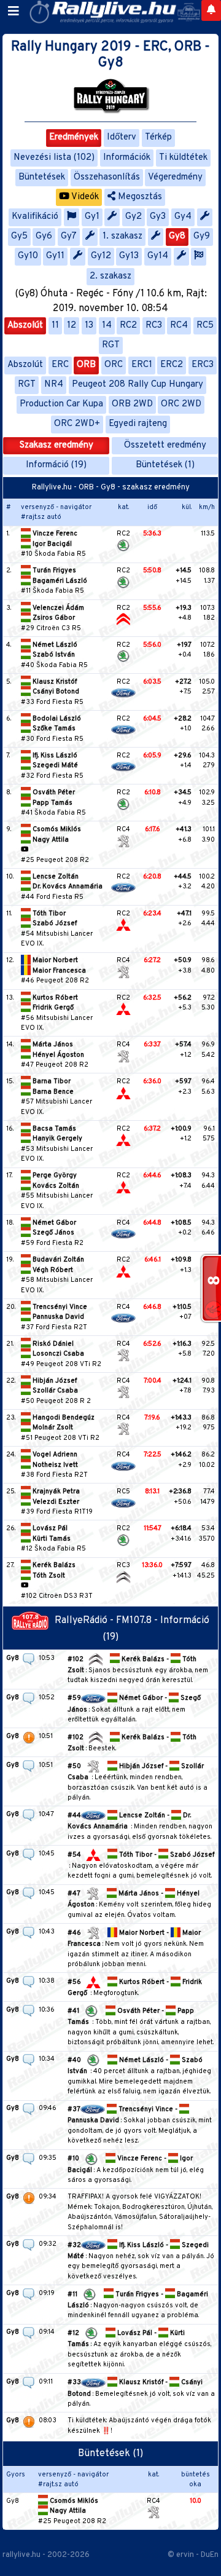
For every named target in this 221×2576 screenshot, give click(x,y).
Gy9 (202, 236)
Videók (84, 197)
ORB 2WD (132, 404)
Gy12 (101, 256)
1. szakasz (122, 236)
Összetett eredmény (165, 445)
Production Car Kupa (61, 404)
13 (89, 326)
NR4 (54, 385)
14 (107, 326)
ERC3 (203, 365)
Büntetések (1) (165, 465)
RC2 (128, 326)
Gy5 (19, 236)
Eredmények (74, 137)
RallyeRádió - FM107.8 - (107, 1621)
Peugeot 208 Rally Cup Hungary (138, 385)
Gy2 (134, 217)
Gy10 (28, 256)
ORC (114, 365)
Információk (127, 158)
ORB (86, 365)
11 (55, 326)
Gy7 (69, 236)
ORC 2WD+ (77, 424)
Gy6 (44, 236)
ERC (60, 365)
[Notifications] (211, 10)
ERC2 (172, 365)
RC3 (154, 326)
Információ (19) (56, 465)
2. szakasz (110, 276)
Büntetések (42, 177)
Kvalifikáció (35, 217)
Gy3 (158, 217)
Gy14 (158, 256)
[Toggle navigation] (14, 12)
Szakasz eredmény (56, 445)
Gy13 (129, 256)
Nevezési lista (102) (54, 158)
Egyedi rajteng (138, 424)
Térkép (158, 137)
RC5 (205, 326)
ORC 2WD (181, 404)
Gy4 (183, 217)
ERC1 (142, 365)
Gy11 (55, 256)
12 (72, 326)
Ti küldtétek (183, 158)
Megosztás (139, 197)
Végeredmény (175, 177)
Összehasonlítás (107, 177)
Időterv (122, 137)
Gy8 (177, 236)
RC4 (179, 326)
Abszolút (25, 326)
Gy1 (92, 217)
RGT (111, 345)
